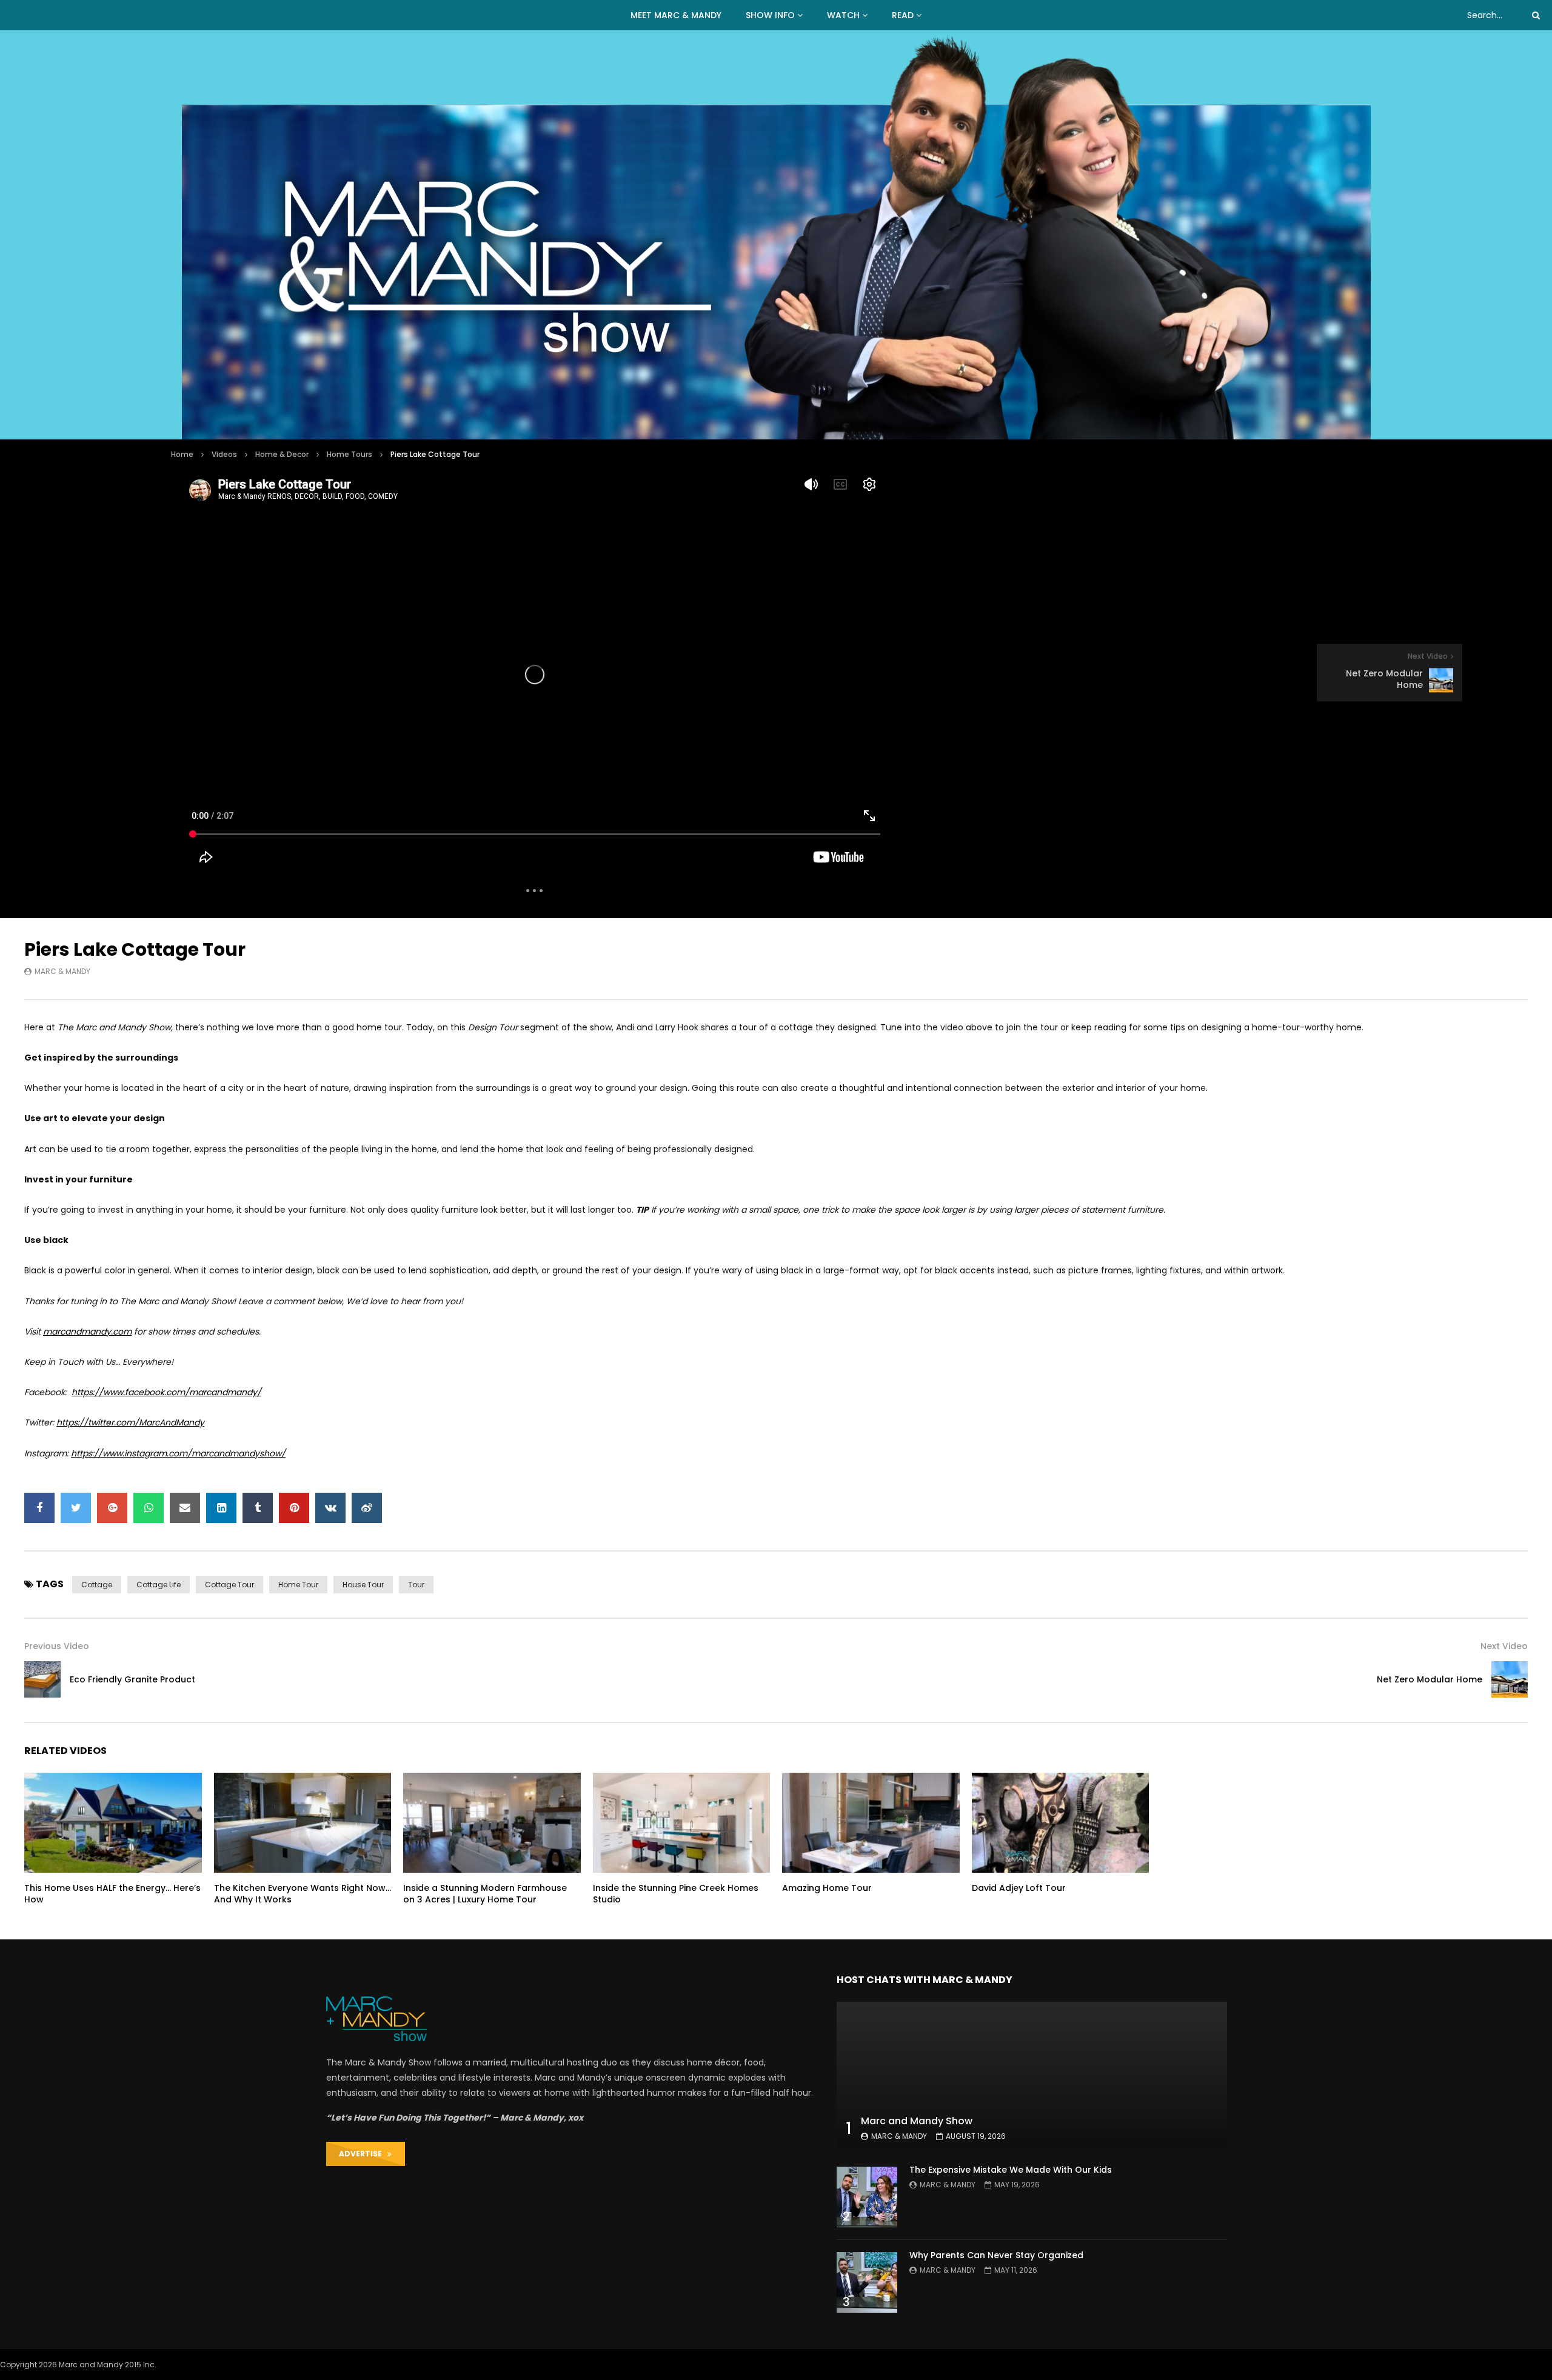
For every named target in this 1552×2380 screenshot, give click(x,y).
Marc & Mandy (62, 971)
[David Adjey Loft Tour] (1061, 1823)
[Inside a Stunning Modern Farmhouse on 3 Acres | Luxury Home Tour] (492, 1823)
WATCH (843, 15)
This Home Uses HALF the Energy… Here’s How (112, 1894)
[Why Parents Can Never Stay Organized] (867, 2282)
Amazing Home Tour (827, 1888)
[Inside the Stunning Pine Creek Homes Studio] (682, 1823)
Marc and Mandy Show (917, 2121)
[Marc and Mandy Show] (776, 235)
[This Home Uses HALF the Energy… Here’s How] (113, 1823)
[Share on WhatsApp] (149, 1508)
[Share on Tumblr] (258, 1508)
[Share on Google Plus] (112, 1508)
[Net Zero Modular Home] (1510, 1679)
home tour (298, 1585)
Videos (224, 454)
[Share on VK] (330, 1508)
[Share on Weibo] (367, 1508)
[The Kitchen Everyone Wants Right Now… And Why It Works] (303, 1823)
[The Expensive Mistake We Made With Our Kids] (867, 2197)
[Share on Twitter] (76, 1508)
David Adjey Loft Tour (1019, 1888)
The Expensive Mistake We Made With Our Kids (1011, 2170)
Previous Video (57, 1646)
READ (903, 15)
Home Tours (350, 454)
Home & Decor (282, 454)
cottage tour (229, 1585)
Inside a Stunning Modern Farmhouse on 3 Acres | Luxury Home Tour (485, 1894)
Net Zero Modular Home (1430, 1679)
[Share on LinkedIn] (221, 1508)
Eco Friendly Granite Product (132, 1679)
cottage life (159, 1585)
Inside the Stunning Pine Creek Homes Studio (676, 1894)
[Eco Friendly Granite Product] (42, 1679)
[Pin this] (294, 1508)
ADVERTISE (363, 2154)
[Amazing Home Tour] (871, 1823)
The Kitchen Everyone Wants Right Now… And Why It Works (303, 1894)
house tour (363, 1585)
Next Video (1504, 1646)
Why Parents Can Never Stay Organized (996, 2255)
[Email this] (185, 1508)
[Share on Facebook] (39, 1508)
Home (182, 454)
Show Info (770, 15)
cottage (97, 1585)
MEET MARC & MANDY (676, 15)
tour (416, 1585)
